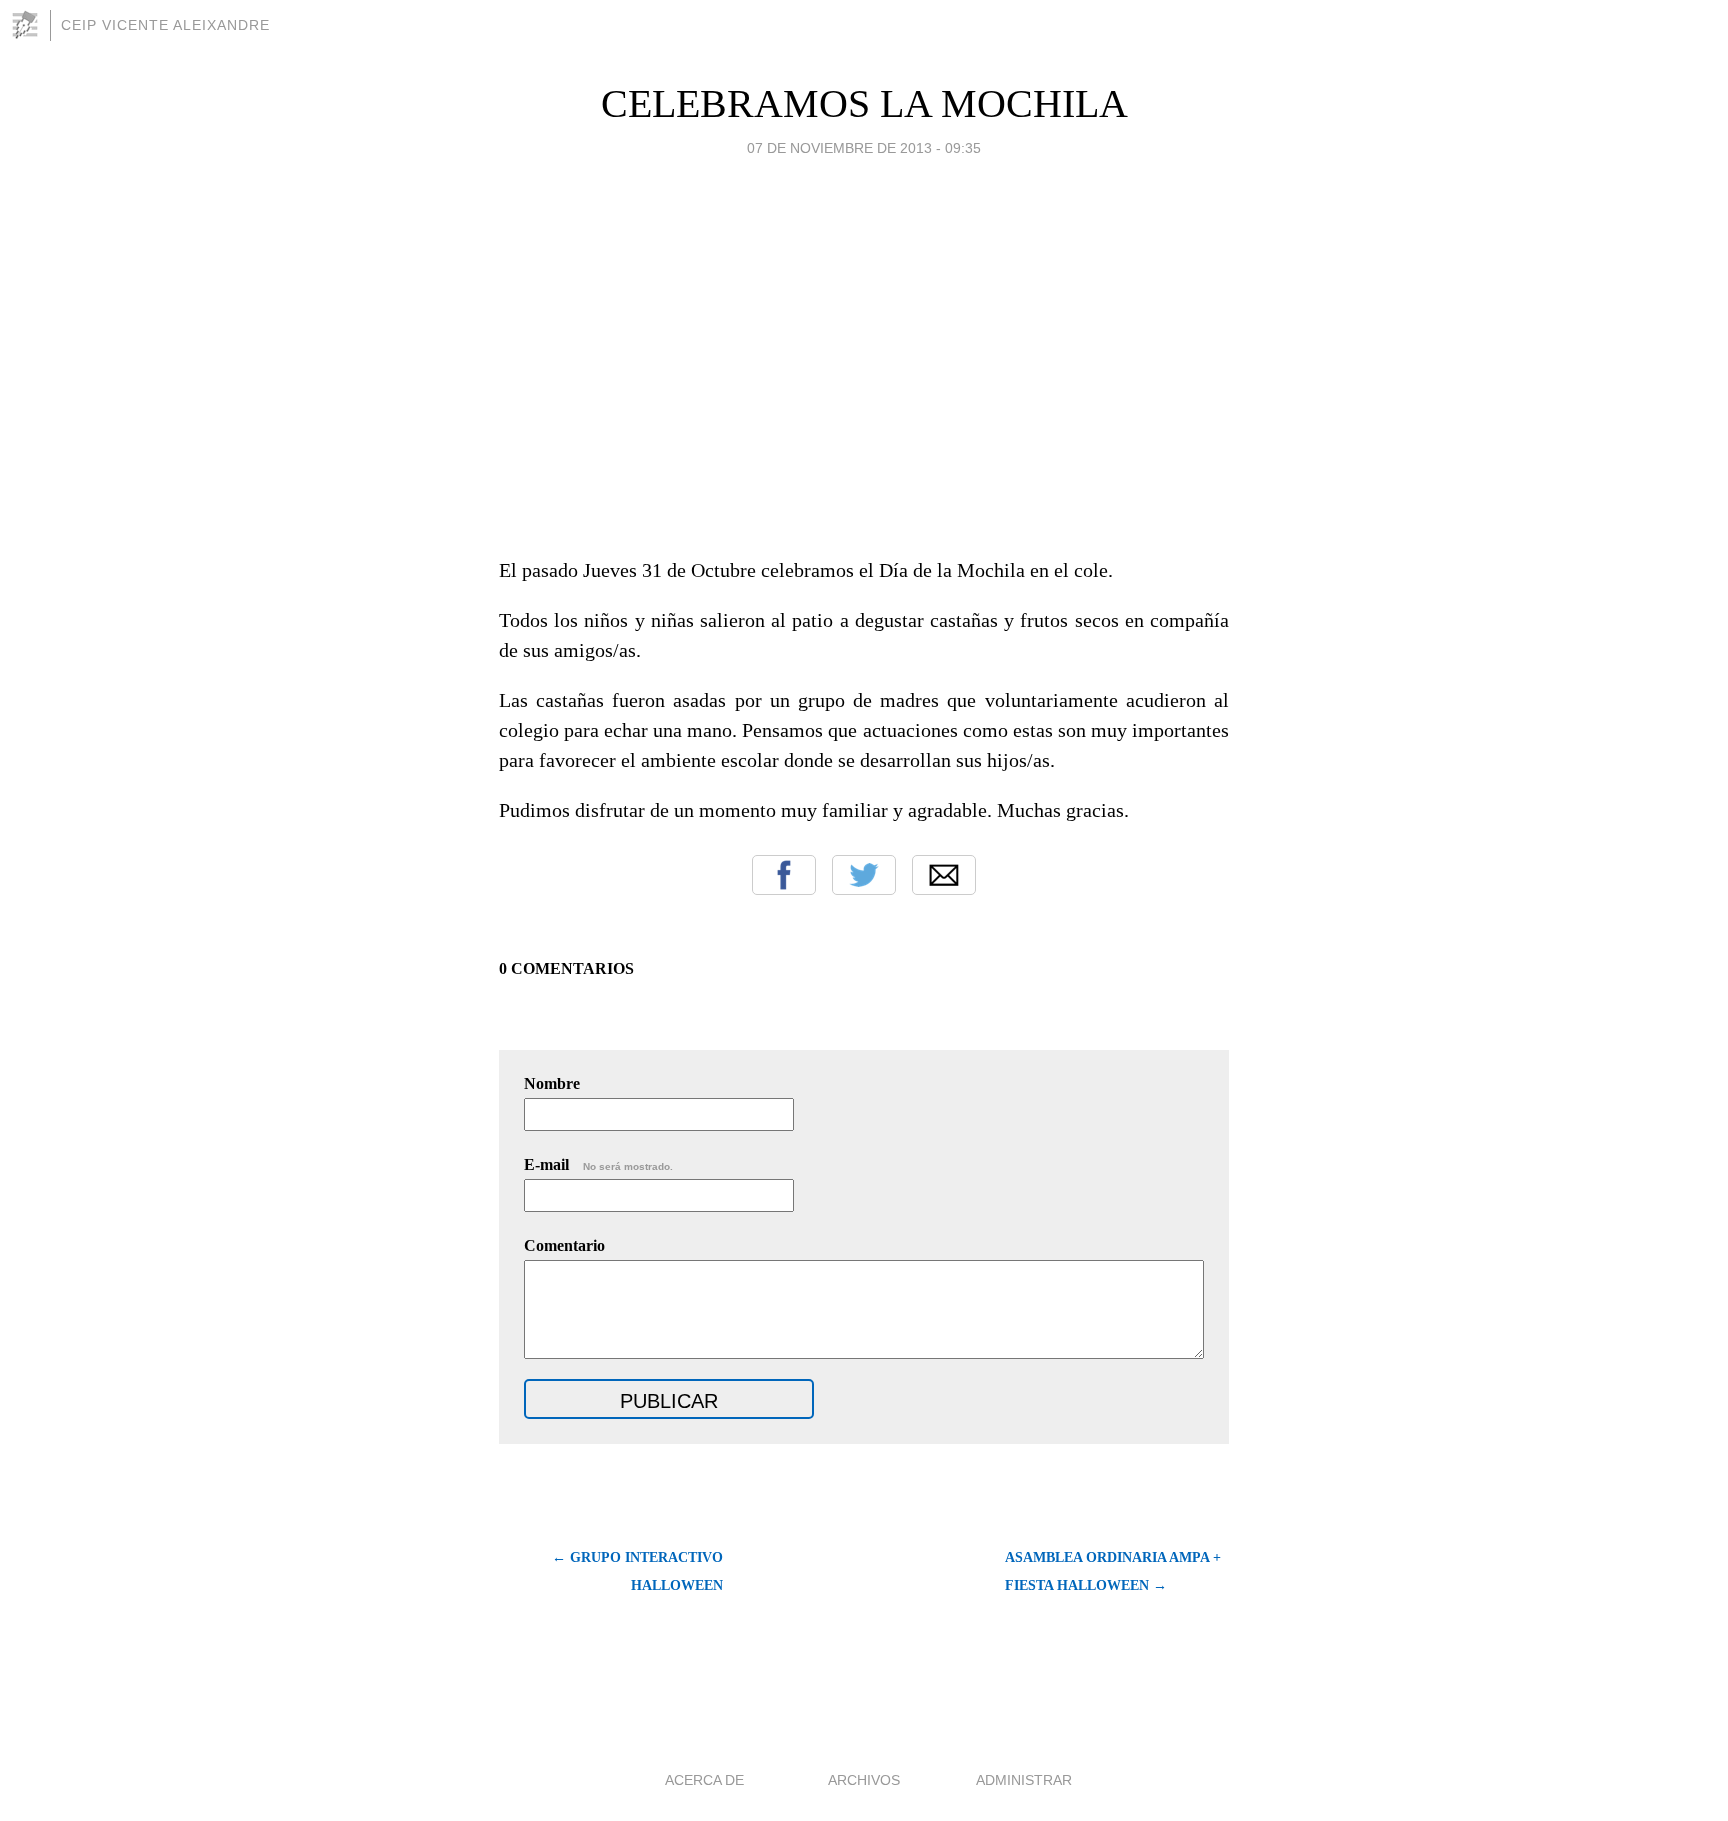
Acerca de (704, 1780)
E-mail (598, 1164)
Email (944, 875)
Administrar (1024, 1780)
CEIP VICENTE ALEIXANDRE (165, 25)
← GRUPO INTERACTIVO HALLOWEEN (637, 1571)
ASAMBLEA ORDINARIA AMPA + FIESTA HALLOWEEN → (1113, 1571)
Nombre (552, 1083)
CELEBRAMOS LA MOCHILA (864, 103)
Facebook (784, 875)
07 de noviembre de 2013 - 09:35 (864, 148)
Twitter (864, 875)
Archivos (864, 1780)
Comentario (564, 1245)
